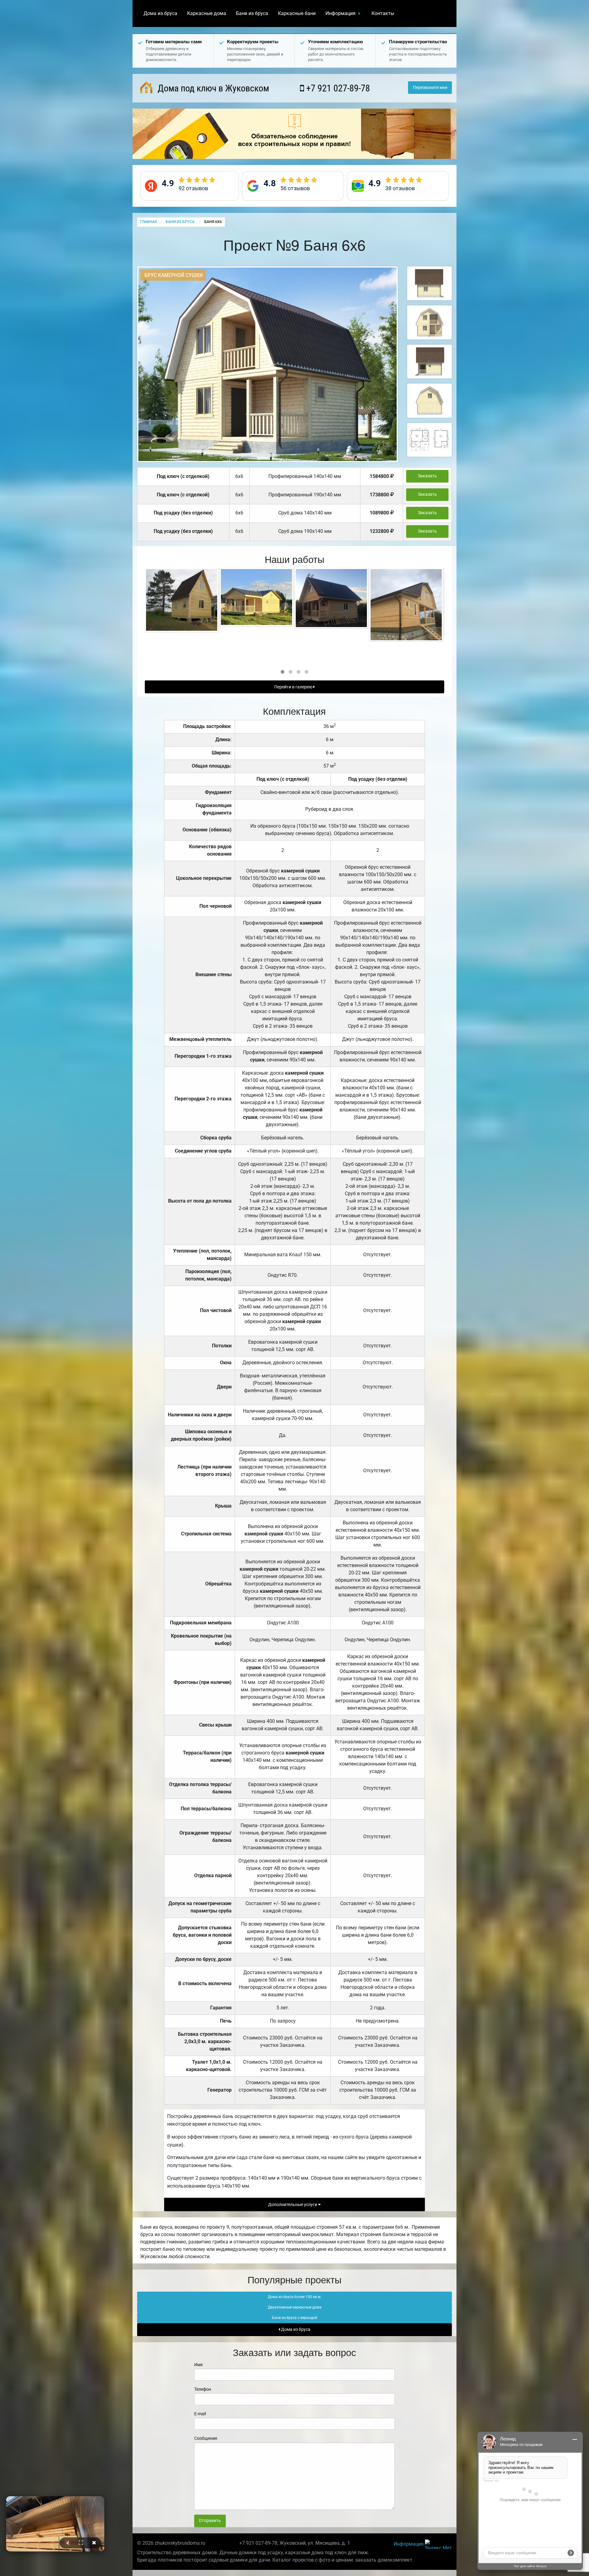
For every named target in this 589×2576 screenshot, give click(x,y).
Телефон (203, 2389)
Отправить (210, 2521)
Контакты (383, 13)
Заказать (427, 476)
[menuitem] (160, 13)
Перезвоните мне (430, 88)
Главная (148, 222)
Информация (341, 13)
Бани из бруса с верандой (294, 2318)
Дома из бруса (160, 13)
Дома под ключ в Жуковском (212, 88)
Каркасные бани (297, 13)
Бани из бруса (252, 13)
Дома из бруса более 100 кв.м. (295, 2297)
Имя (198, 2365)
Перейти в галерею (294, 687)
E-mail (200, 2414)
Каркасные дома (207, 13)
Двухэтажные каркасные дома (295, 2307)
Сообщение (206, 2438)
